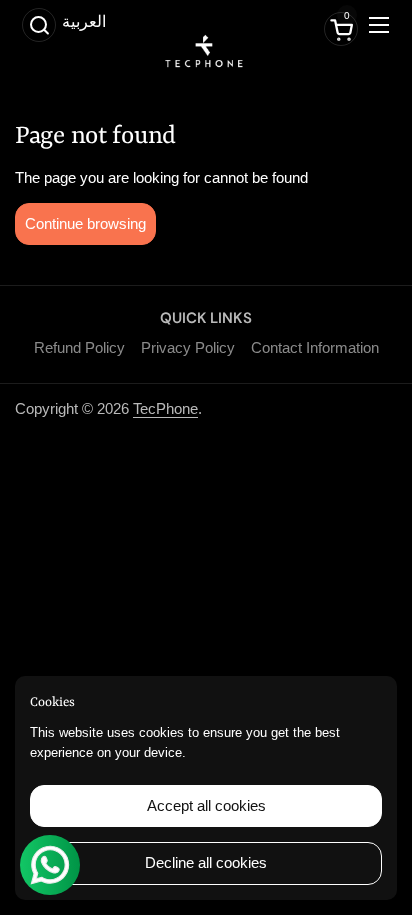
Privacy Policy (188, 347)
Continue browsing (85, 223)
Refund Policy (79, 347)
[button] (39, 25)
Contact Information (315, 347)
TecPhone (165, 408)
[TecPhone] (203, 61)
